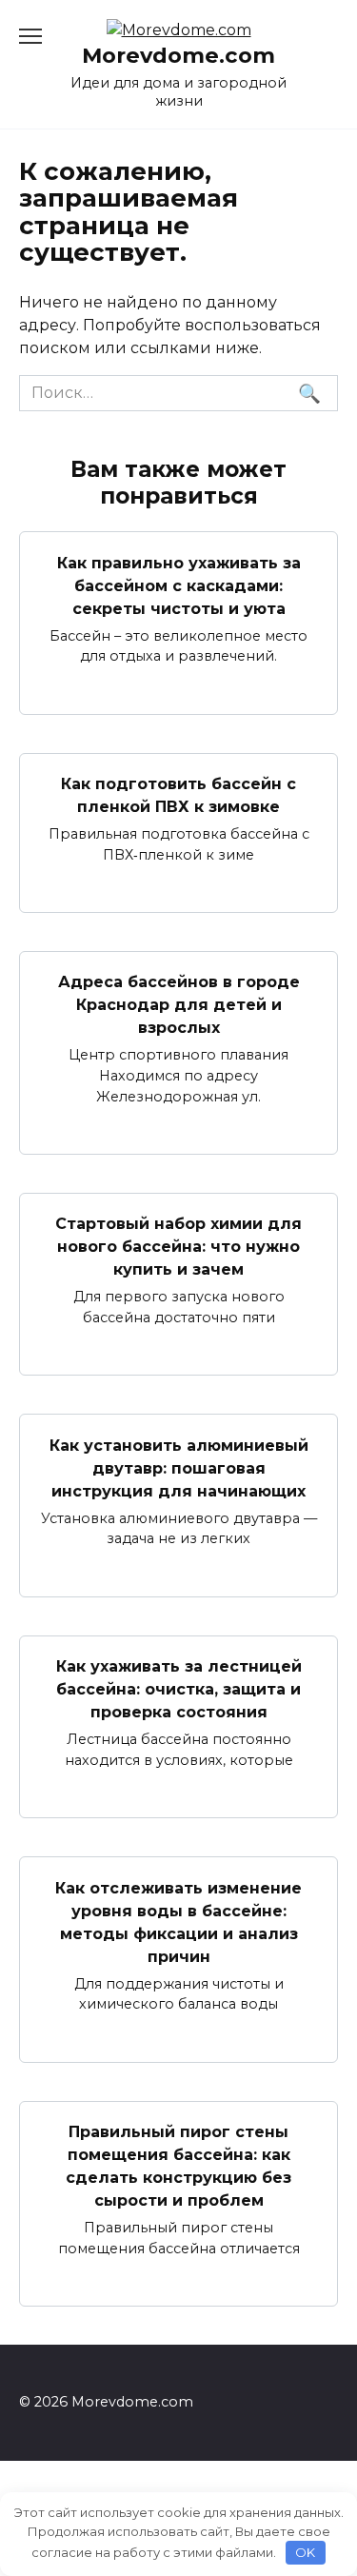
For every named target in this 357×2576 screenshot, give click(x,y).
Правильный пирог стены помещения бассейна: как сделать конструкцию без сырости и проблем (178, 2166)
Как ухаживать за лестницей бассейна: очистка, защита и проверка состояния (179, 1689)
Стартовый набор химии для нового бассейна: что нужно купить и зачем (178, 1247)
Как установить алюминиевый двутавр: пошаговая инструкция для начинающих (179, 1467)
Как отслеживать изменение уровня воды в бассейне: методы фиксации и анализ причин (178, 1922)
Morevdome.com (178, 55)
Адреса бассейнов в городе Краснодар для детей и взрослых (179, 1005)
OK (305, 2552)
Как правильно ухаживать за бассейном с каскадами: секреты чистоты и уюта (179, 585)
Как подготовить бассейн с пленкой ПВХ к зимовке (178, 795)
